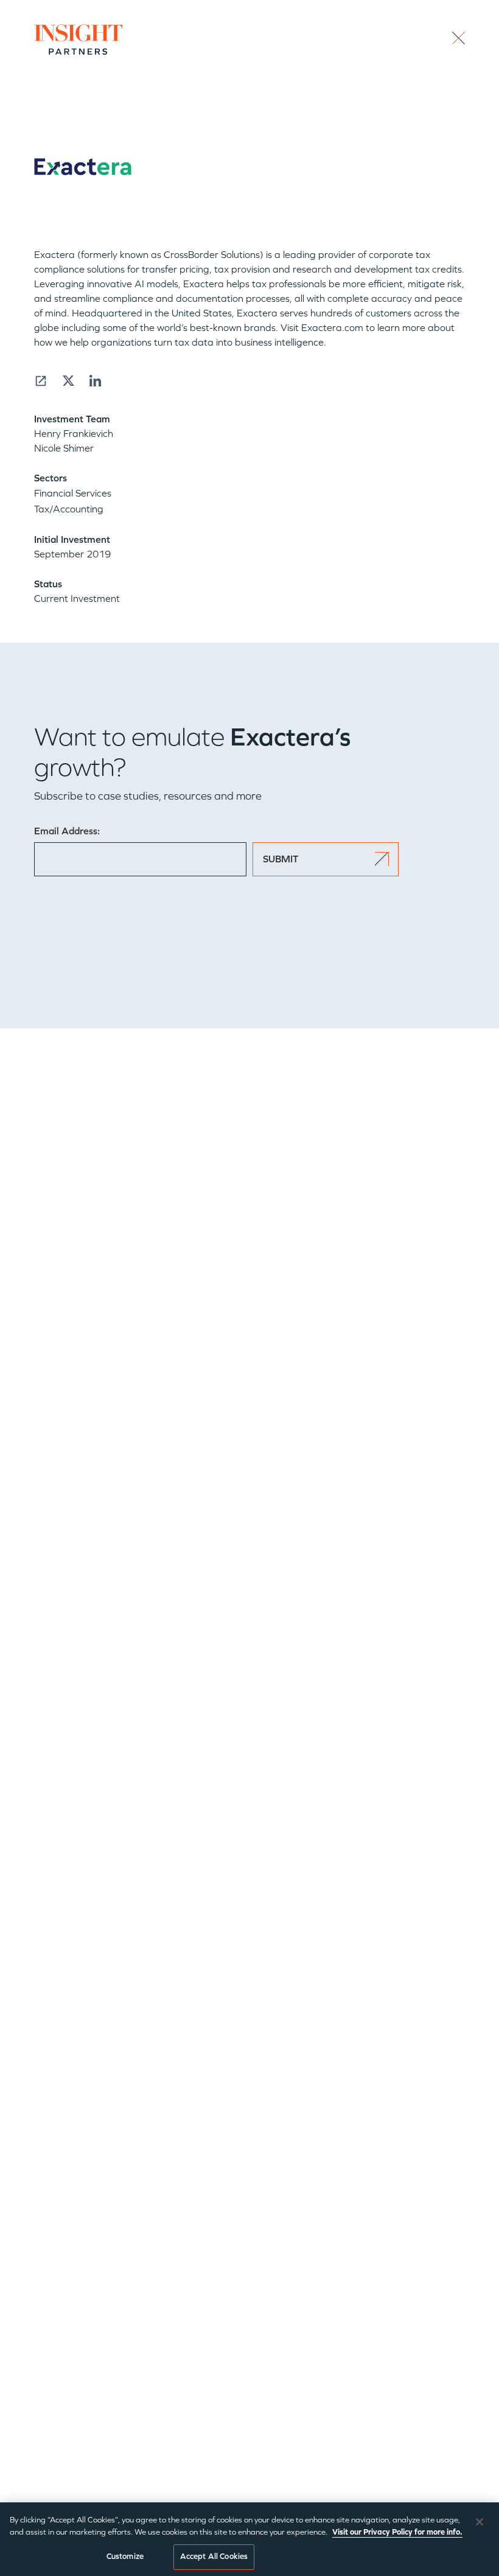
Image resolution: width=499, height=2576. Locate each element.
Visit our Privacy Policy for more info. (397, 2532)
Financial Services (73, 493)
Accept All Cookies (214, 2557)
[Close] (480, 2522)
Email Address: (67, 831)
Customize (125, 2557)
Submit (281, 859)
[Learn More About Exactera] (41, 381)
